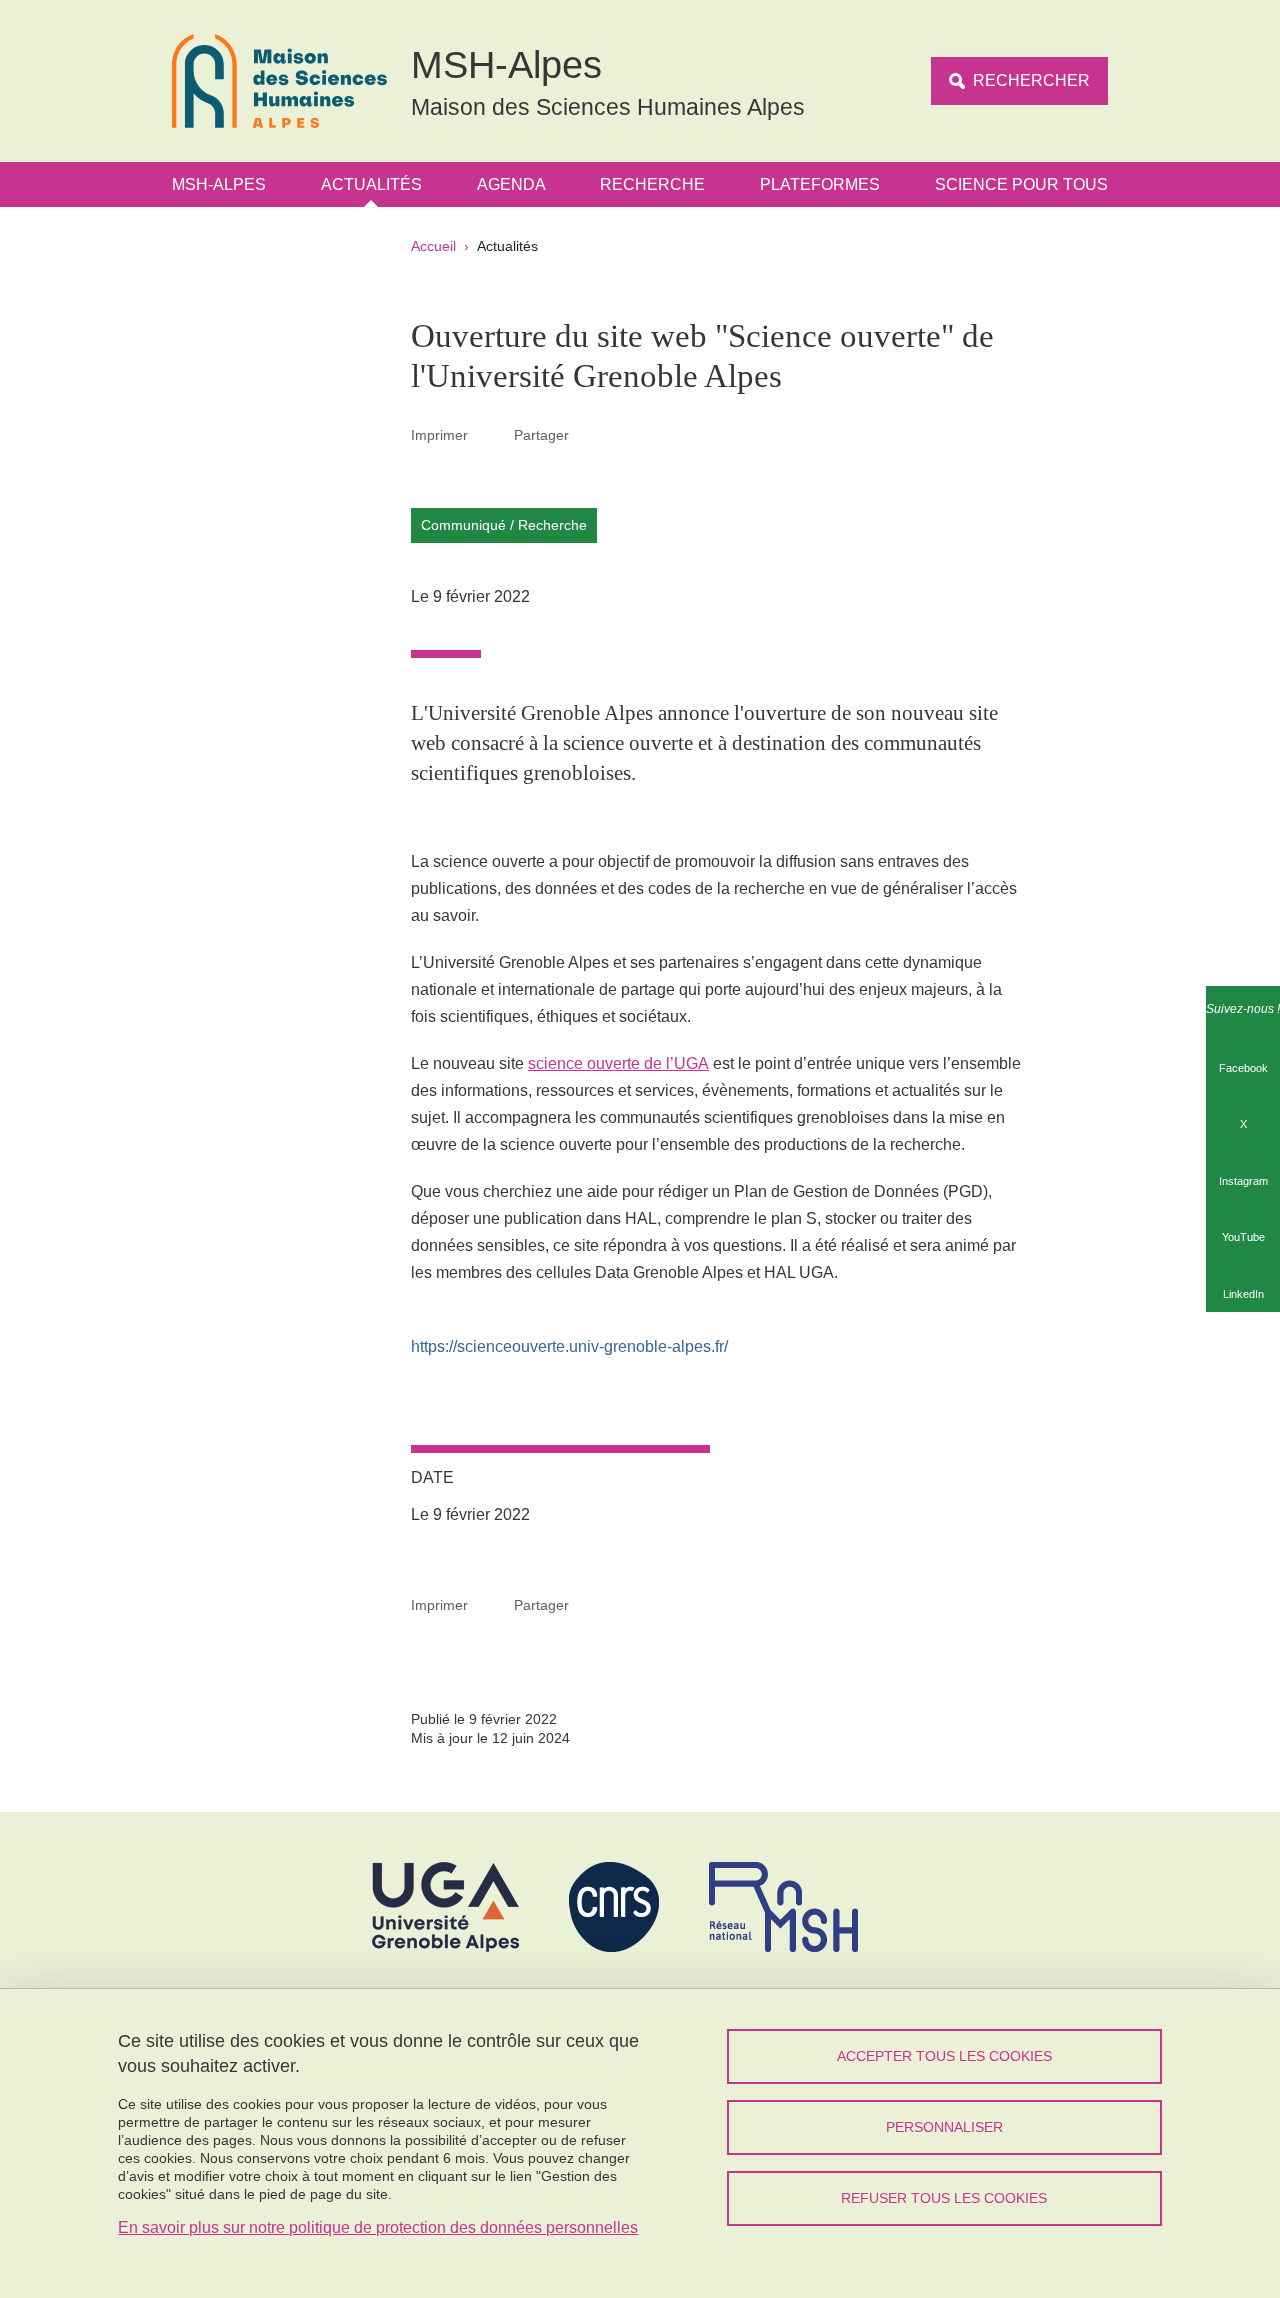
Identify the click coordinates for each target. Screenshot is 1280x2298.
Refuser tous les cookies (944, 2198)
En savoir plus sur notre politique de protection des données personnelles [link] (378, 2227)
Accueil (433, 246)
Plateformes (820, 184)
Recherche (652, 184)
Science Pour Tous (1021, 184)
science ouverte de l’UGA (618, 1063)
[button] (592, 434)
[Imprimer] (491, 435)
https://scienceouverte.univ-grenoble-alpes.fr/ (569, 1346)
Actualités (371, 184)
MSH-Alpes (219, 184)
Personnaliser (944, 2127)
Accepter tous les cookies (944, 2056)
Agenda (511, 184)
